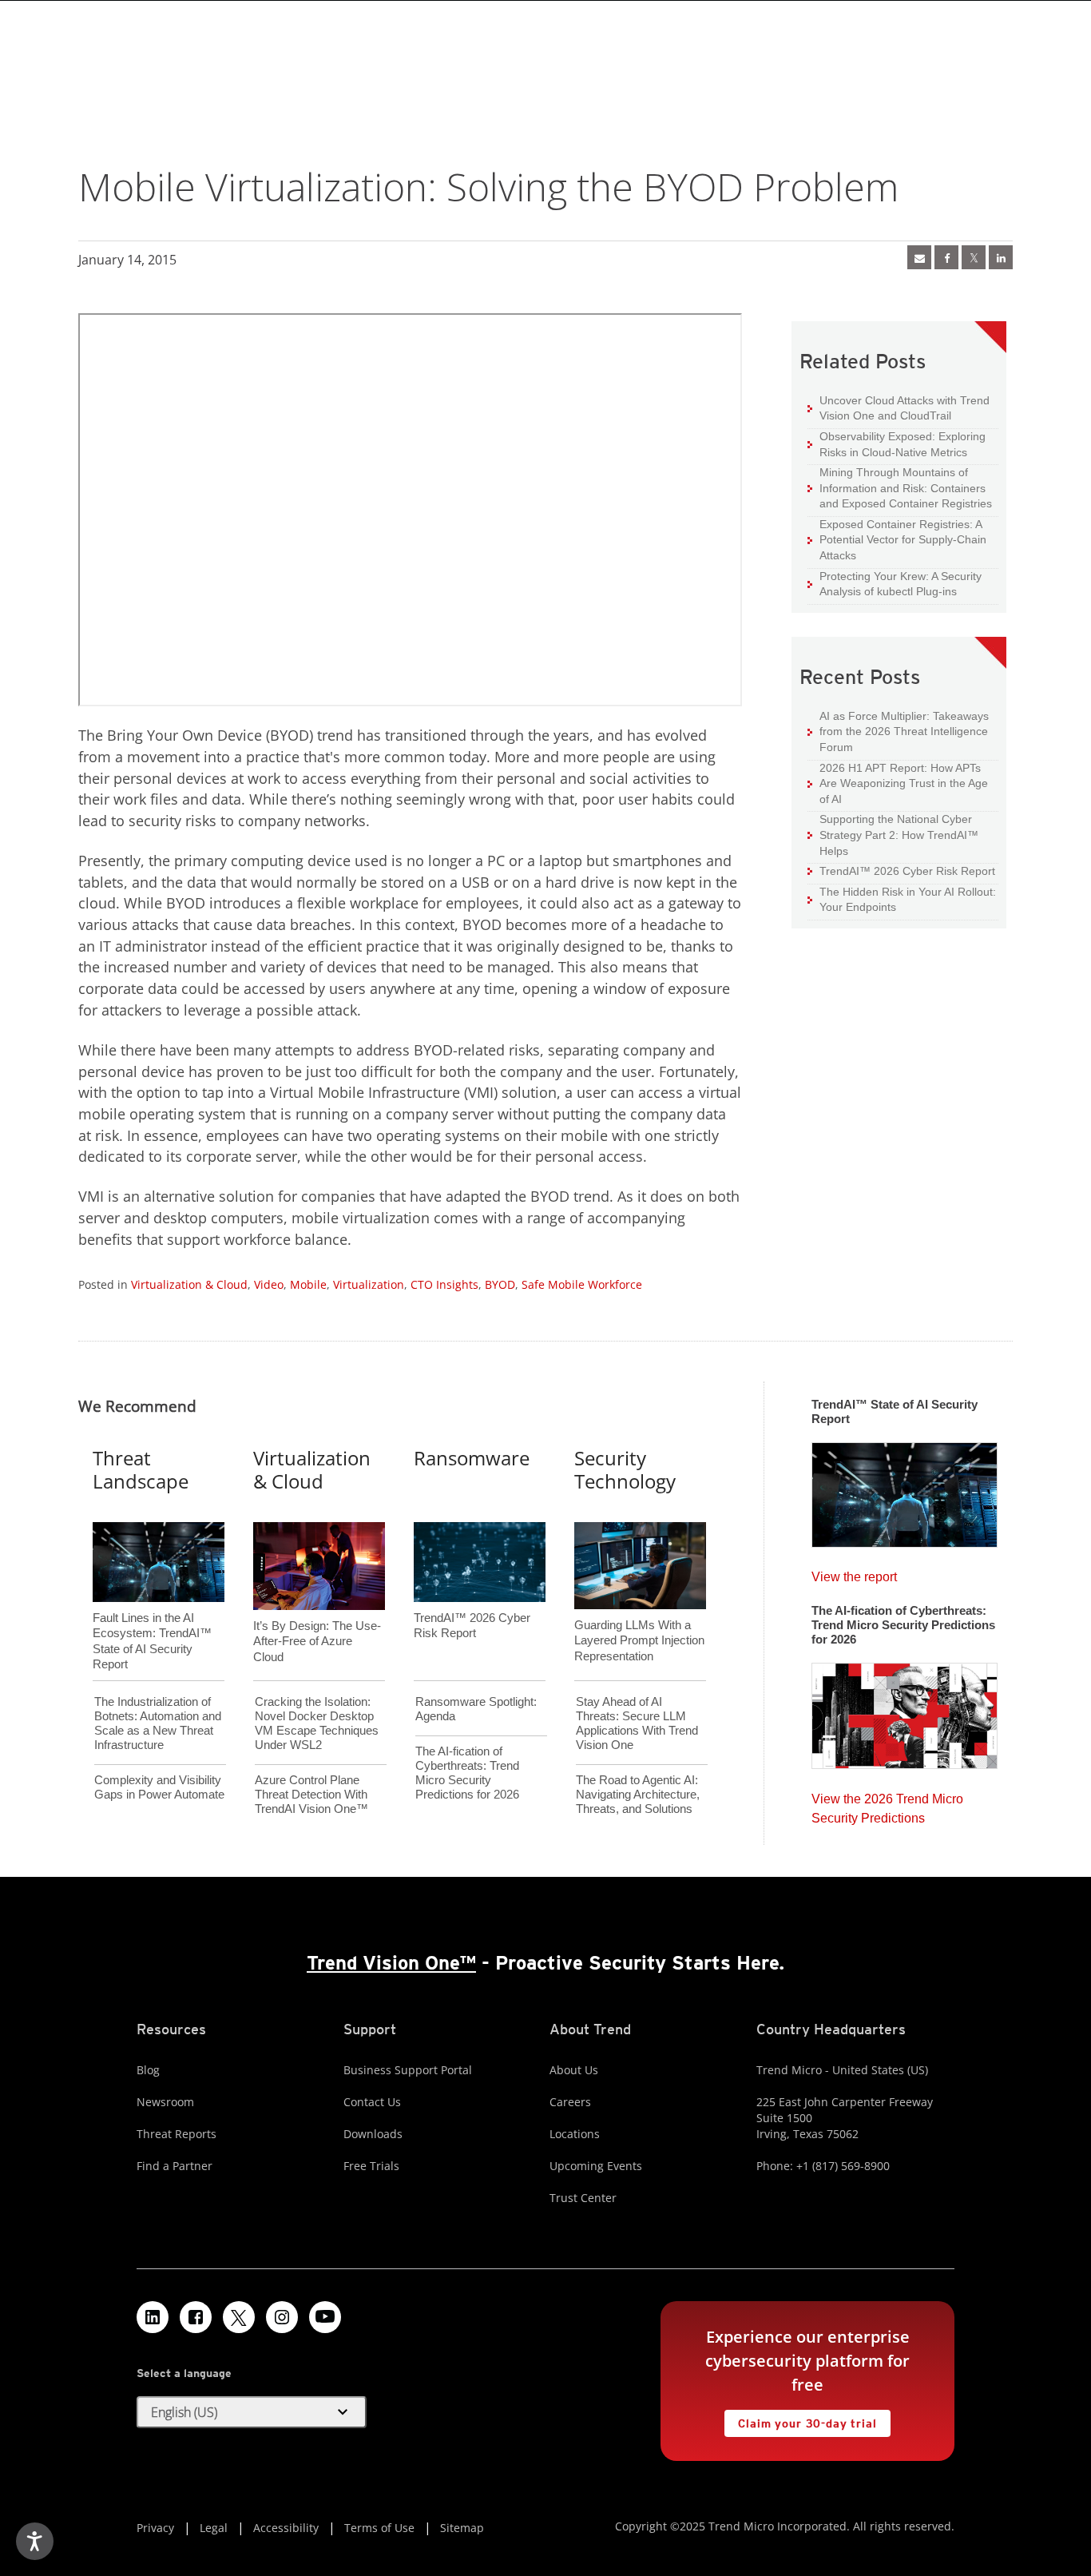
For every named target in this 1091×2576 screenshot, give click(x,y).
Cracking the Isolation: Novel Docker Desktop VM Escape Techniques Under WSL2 (317, 1723)
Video (269, 1284)
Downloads (373, 2134)
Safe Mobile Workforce (582, 1284)
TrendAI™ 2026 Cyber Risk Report (907, 871)
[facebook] (946, 257)
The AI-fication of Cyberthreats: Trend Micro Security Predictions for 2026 (467, 1773)
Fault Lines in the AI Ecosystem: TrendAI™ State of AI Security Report (152, 1615)
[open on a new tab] (239, 2317)
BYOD (500, 1284)
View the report (854, 1573)
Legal (214, 2528)
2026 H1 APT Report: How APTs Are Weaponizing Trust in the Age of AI (898, 783)
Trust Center (583, 2198)
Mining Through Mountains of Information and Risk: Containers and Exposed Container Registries (900, 487)
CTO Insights (444, 1284)
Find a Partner (175, 2166)
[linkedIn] (1001, 257)
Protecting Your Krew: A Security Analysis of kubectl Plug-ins (895, 584)
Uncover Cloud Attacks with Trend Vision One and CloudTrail (899, 408)
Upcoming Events (596, 2166)
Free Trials (371, 2166)
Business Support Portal (408, 2070)
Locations (575, 2134)
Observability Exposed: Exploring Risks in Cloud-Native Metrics (897, 444)
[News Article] (919, 257)
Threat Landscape (141, 1469)
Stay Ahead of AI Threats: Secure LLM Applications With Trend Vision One (637, 1723)
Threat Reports (177, 2134)
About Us (574, 2070)
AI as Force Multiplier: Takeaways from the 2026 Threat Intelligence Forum (898, 731)
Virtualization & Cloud (189, 1284)
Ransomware (472, 1458)
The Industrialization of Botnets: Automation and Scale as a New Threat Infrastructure (158, 1723)
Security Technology (625, 1469)
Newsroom (165, 2102)
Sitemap (462, 2528)
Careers (570, 2102)
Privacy (155, 2528)
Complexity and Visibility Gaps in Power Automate (159, 1787)
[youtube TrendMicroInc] (325, 2317)
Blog (148, 2070)
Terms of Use (379, 2528)
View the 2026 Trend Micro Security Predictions (887, 1805)
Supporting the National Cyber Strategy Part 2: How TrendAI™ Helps (893, 834)
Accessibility (286, 2528)
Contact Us (372, 2102)
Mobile (308, 1284)
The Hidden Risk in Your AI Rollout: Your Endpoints (902, 899)
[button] (252, 2412)
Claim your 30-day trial (800, 2420)
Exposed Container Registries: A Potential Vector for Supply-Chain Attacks (897, 539)
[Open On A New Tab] (974, 257)
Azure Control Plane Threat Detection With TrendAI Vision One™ (311, 1794)
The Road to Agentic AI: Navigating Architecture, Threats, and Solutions (638, 1794)
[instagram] (282, 2317)
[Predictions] (905, 1711)
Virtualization (369, 1284)
